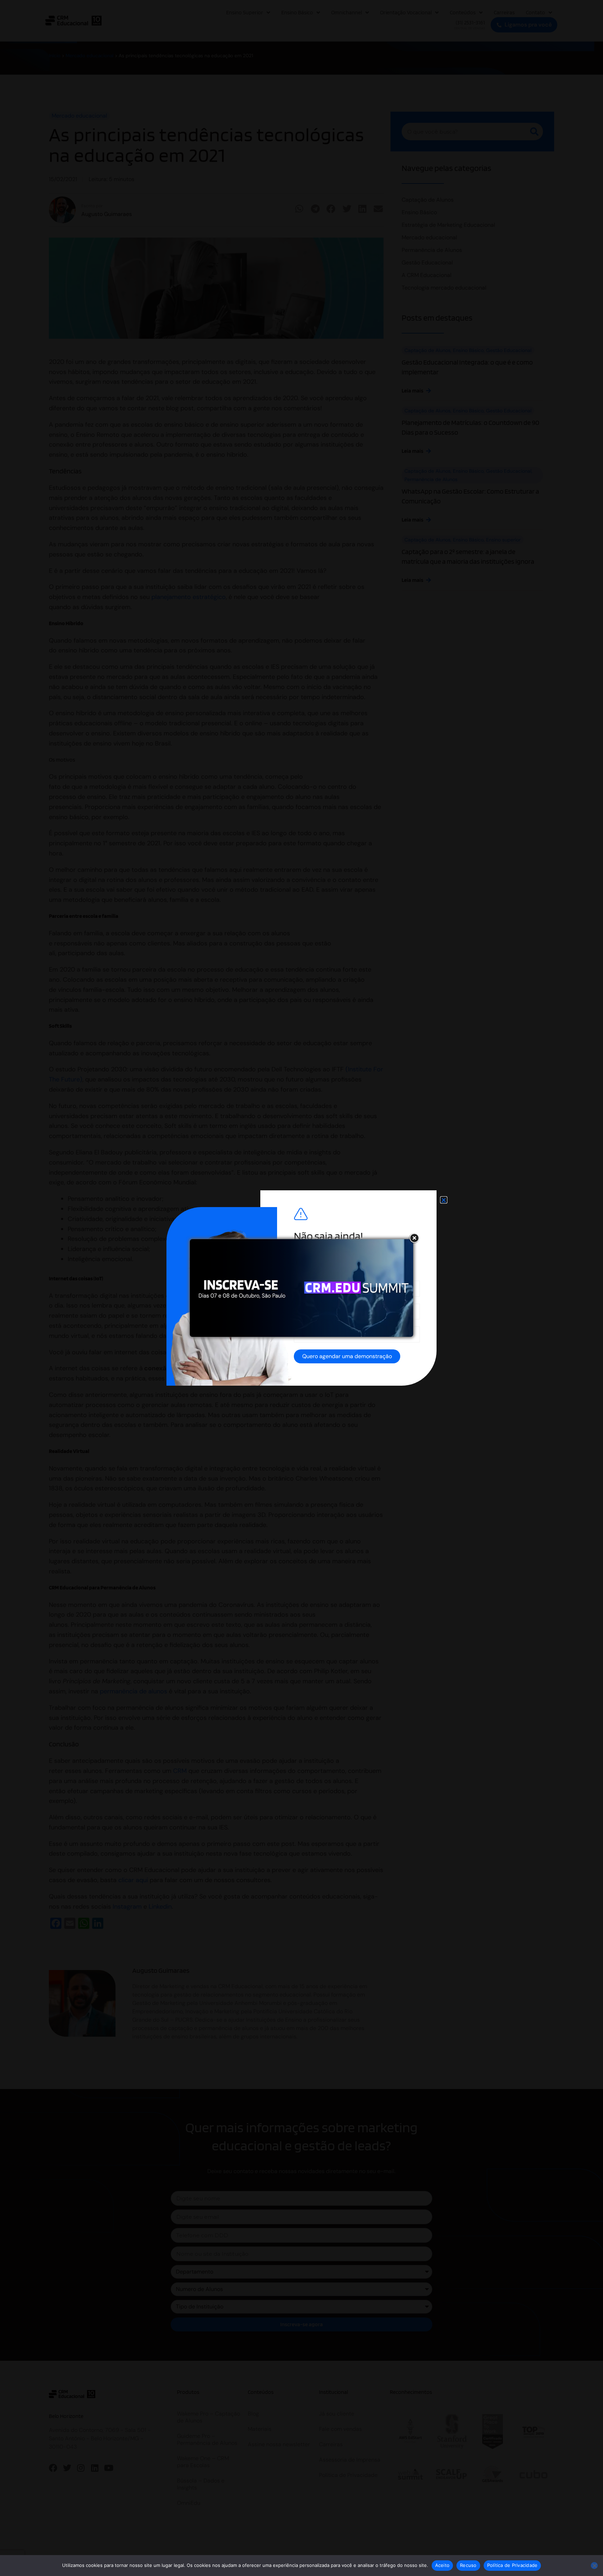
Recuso (468, 2565)
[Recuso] (594, 2566)
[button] (444, 1200)
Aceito (442, 2565)
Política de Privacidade (512, 2565)
